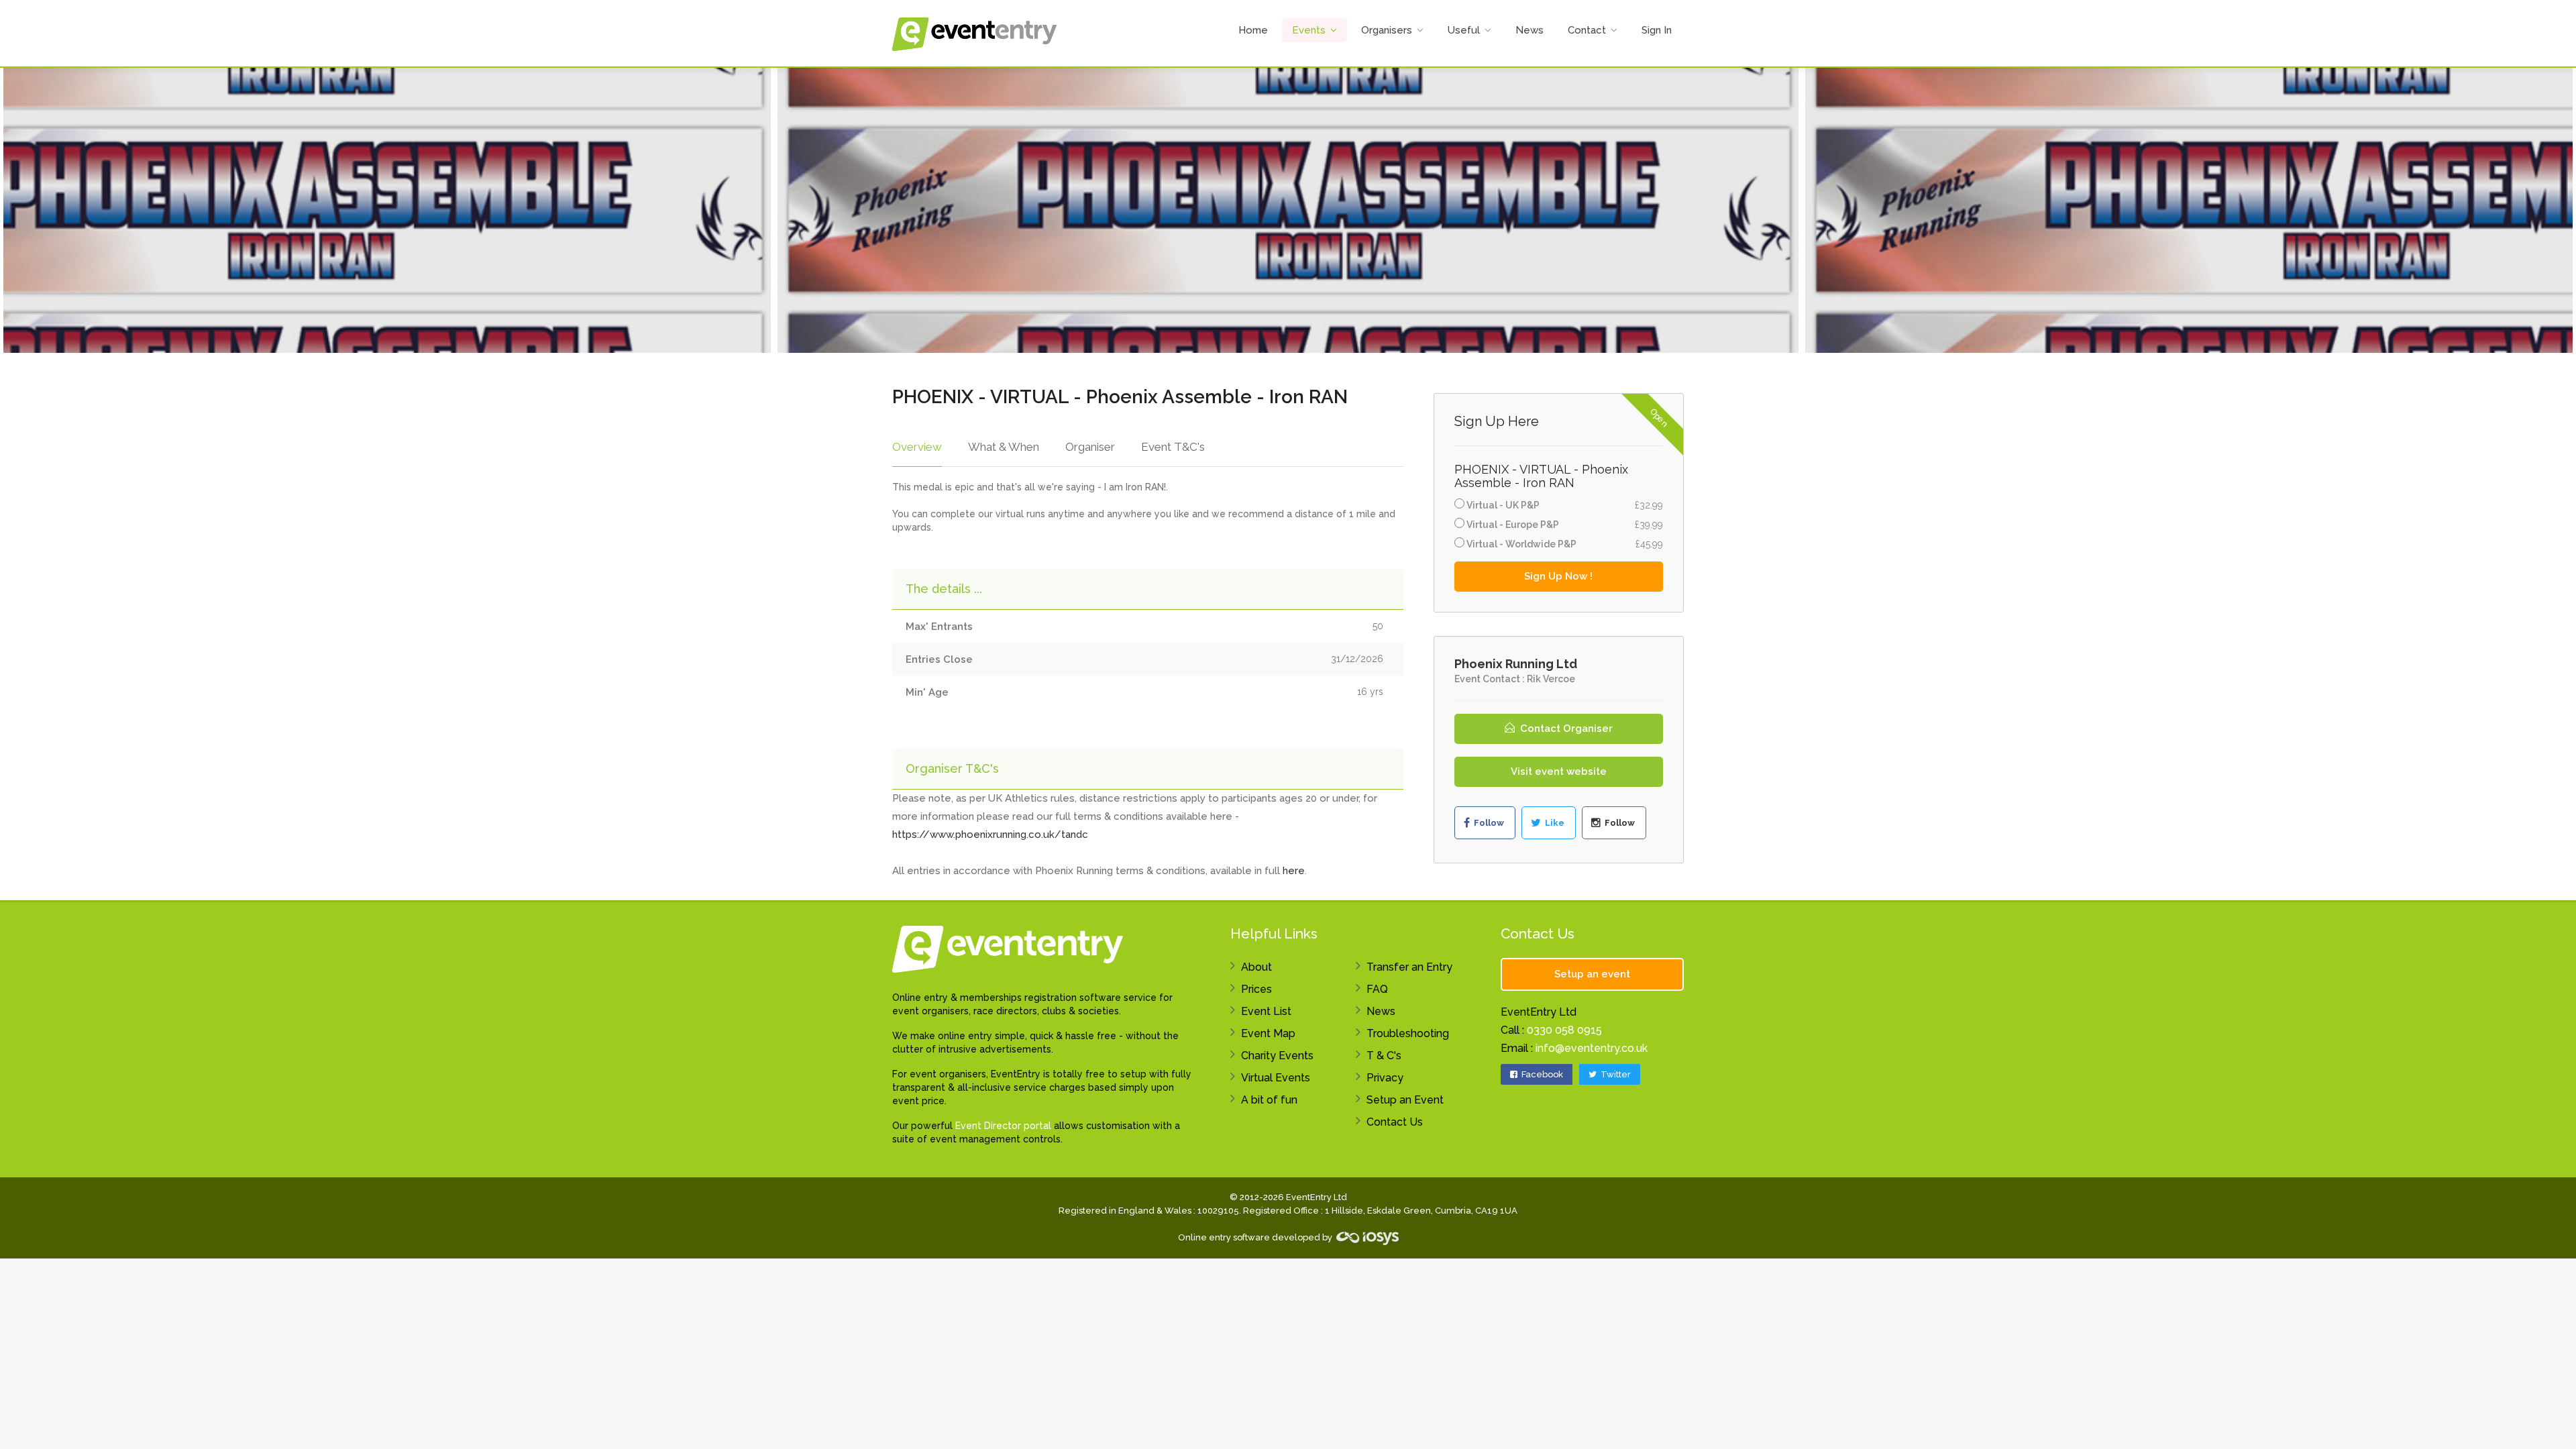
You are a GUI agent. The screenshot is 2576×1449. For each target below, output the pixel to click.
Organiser (1090, 447)
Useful (1464, 30)
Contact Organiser (1565, 729)
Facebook (1541, 1074)
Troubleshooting (1408, 1033)
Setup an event (1592, 974)
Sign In (1657, 30)
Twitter (1615, 1074)
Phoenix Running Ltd (1516, 664)
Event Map (1268, 1033)
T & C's (1384, 1056)
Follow (1488, 823)
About (1256, 967)
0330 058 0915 (1564, 1030)
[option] (1288, 210)
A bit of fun (1269, 1100)
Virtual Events (1276, 1078)
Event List (1266, 1011)
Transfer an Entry (1409, 967)
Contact (1587, 30)
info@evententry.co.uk (1592, 1048)
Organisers (1387, 30)
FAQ (1377, 989)
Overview (917, 447)
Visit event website (1559, 771)
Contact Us (1395, 1122)
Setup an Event (1405, 1100)
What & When (1004, 447)
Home (1253, 30)
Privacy (1385, 1078)
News (1529, 30)
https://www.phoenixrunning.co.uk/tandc (990, 835)
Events (1309, 30)
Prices (1256, 989)
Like (1554, 823)
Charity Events (1277, 1056)
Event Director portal (1003, 1126)
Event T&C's (1173, 447)
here (1294, 871)
